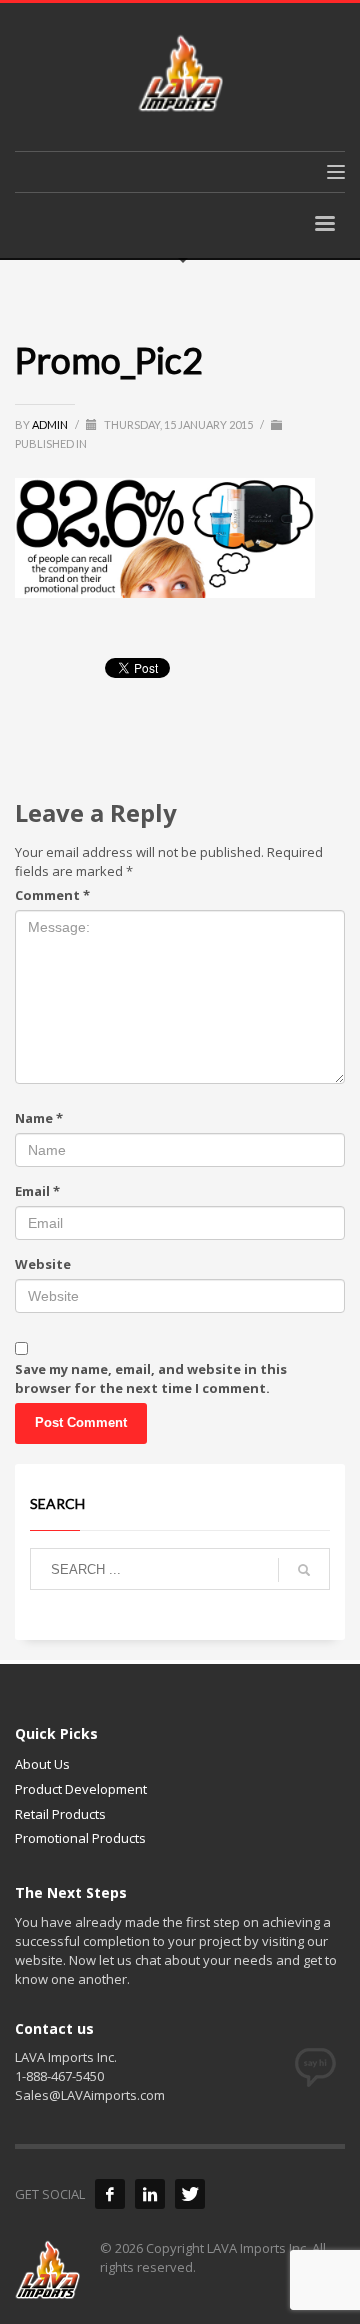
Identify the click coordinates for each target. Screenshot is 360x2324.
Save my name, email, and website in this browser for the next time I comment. (151, 1378)
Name (39, 1118)
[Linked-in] (150, 2194)
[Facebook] (110, 2194)
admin (51, 424)
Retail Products (60, 1814)
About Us (42, 1764)
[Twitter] (190, 2194)
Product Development (81, 1789)
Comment (52, 895)
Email (37, 1191)
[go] (304, 1570)
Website (43, 1264)
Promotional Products (80, 1838)
